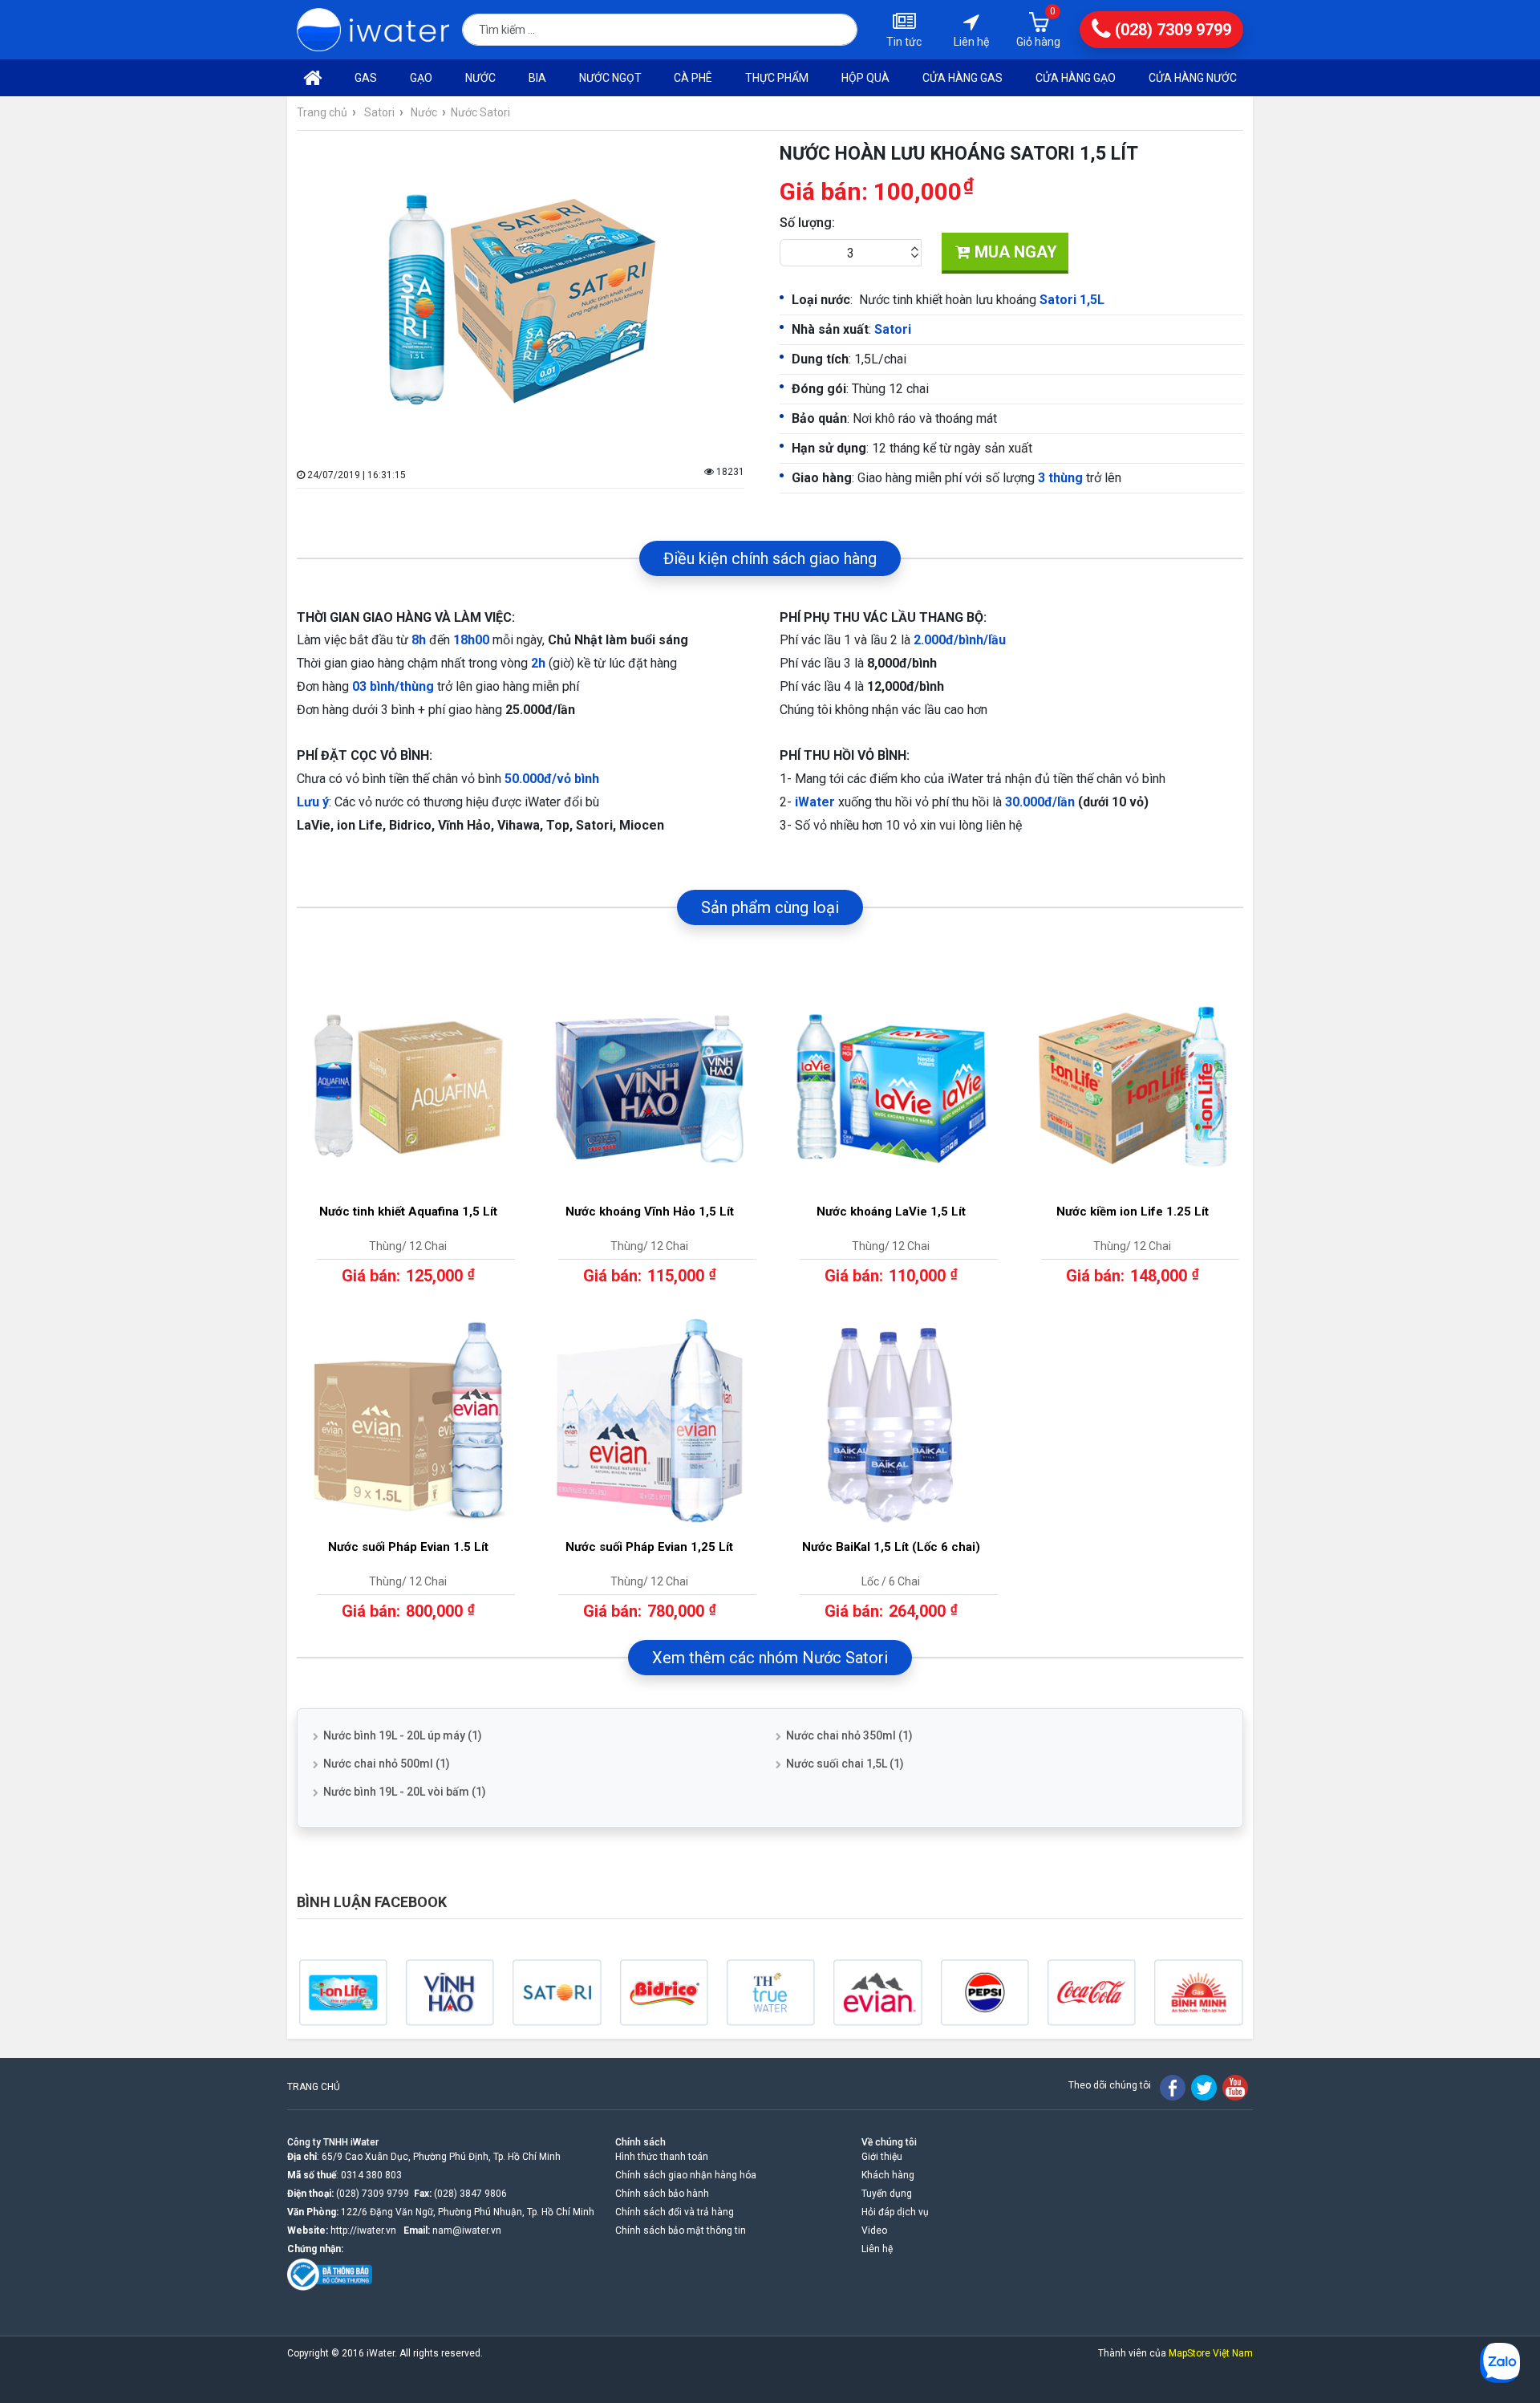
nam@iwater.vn (467, 2230)
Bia (537, 78)
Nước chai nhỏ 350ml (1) (849, 1735)
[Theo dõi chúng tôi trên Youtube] (1235, 2088)
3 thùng (1060, 478)
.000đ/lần (1047, 802)
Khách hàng (888, 2175)
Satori (379, 112)
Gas (366, 78)
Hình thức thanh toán (662, 2157)
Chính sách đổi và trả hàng (675, 2212)
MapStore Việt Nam (1211, 2353)
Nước (480, 78)
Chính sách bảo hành (662, 2194)
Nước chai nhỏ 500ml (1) (387, 1764)
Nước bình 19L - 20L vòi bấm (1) (405, 1792)
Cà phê (693, 78)
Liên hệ (877, 2249)
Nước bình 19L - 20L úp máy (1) (403, 1735)
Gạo (421, 78)
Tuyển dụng (887, 2194)
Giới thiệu (882, 2157)
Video (874, 2230)
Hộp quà (865, 78)
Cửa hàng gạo (1076, 78)
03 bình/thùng (393, 686)
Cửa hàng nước (1193, 78)
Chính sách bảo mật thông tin (681, 2230)
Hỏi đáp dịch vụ (895, 2212)
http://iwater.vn (363, 2230)
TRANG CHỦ (314, 2087)
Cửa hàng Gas (962, 78)
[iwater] (373, 30)
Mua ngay (1014, 252)
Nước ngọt (610, 78)
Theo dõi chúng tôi (1110, 2085)
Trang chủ (322, 112)
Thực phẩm (777, 78)
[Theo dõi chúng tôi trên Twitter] (1204, 2088)
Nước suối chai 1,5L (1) (845, 1764)
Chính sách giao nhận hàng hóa (686, 2175)
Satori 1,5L (1072, 300)
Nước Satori (480, 112)
